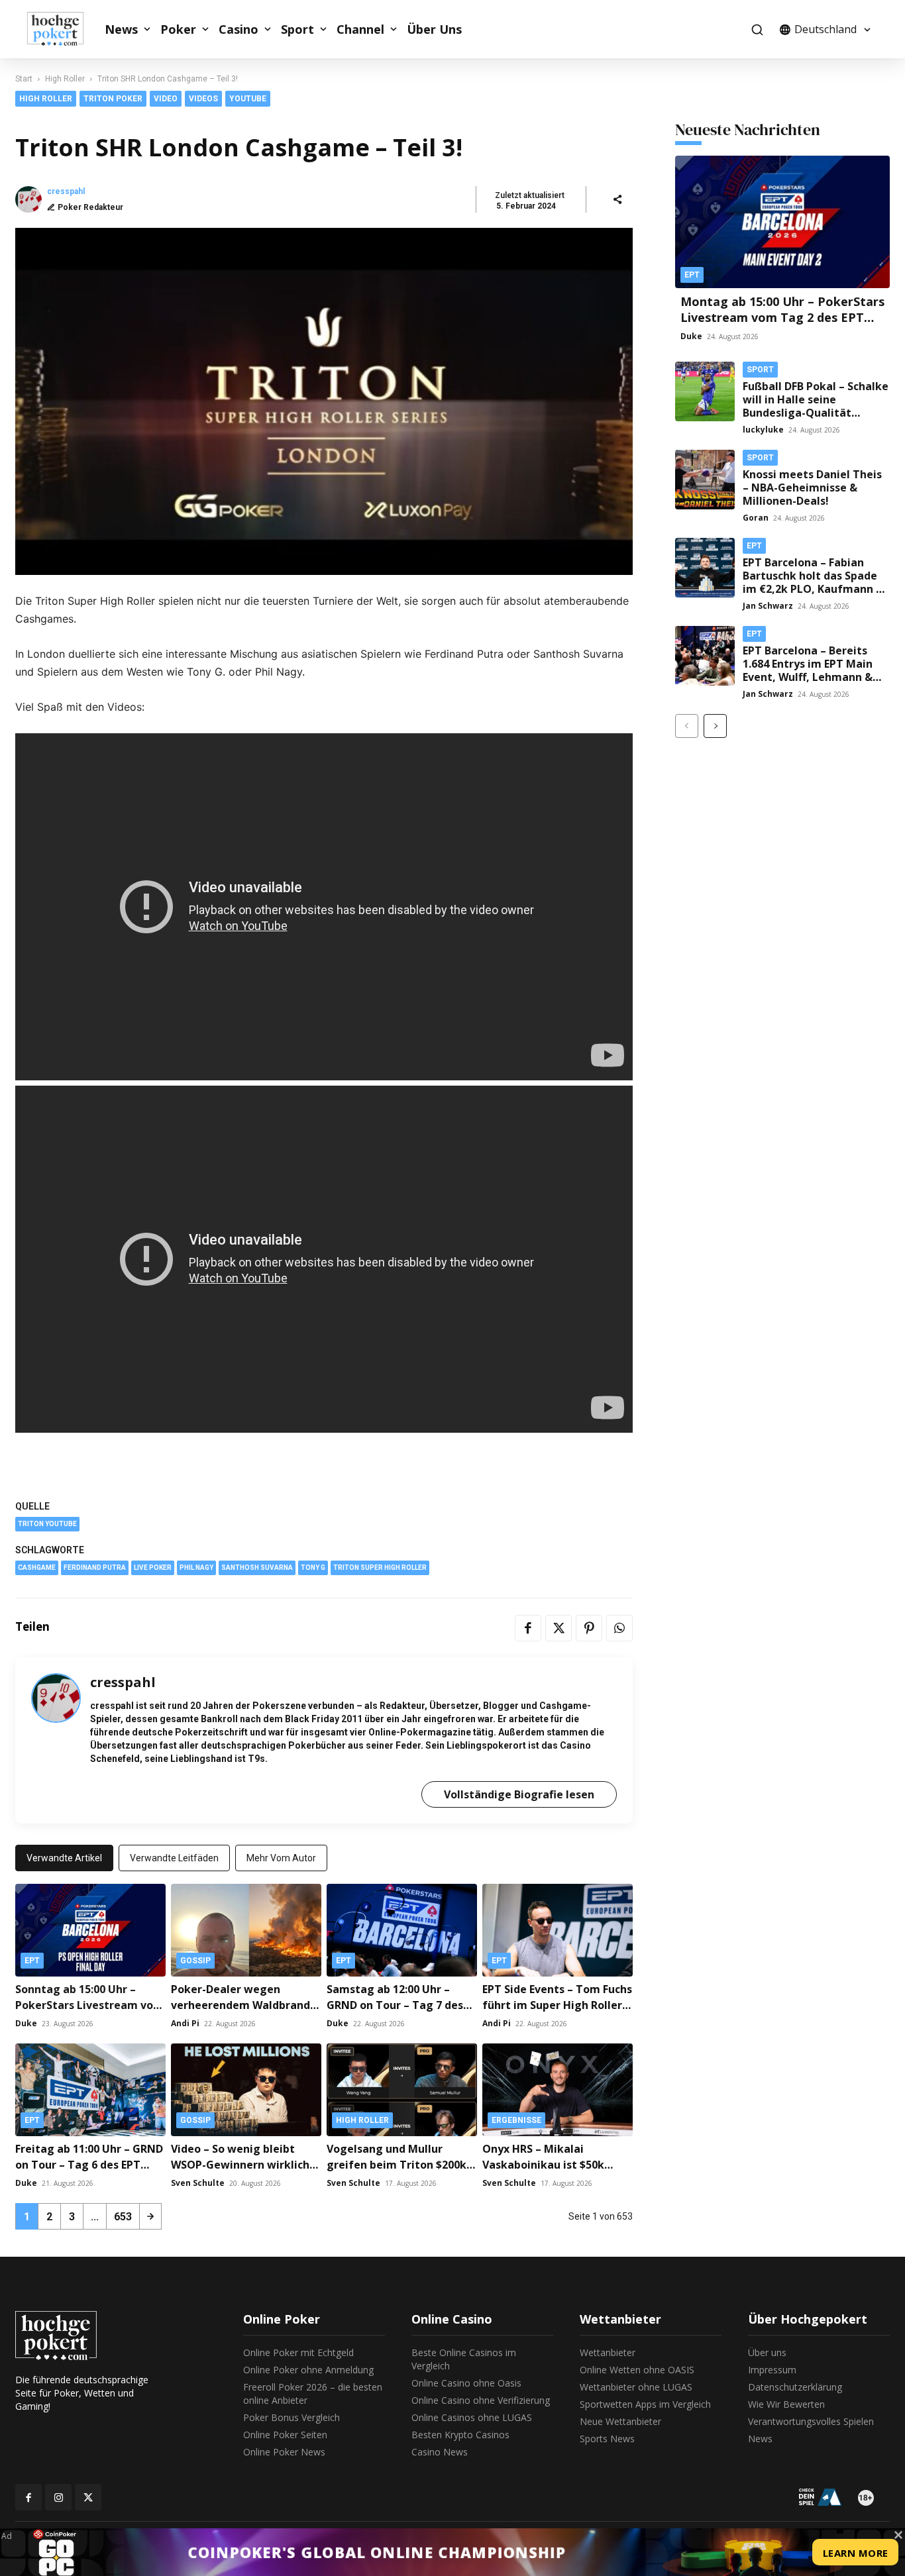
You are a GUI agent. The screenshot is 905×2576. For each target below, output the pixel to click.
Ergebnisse (516, 2120)
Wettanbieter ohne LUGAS (636, 2387)
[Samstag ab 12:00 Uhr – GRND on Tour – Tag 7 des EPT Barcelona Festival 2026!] (402, 1930)
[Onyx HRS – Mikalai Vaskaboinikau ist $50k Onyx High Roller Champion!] (558, 2090)
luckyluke (763, 430)
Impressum (772, 2370)
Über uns (767, 2352)
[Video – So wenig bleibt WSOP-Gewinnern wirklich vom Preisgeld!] (246, 2090)
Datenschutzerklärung (795, 2387)
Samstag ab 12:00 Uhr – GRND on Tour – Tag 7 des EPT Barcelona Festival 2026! (401, 2005)
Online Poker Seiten (285, 2435)
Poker (178, 29)
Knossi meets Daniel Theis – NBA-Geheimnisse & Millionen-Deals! (812, 488)
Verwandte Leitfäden (174, 1858)
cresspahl (66, 191)
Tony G (313, 1568)
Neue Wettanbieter (620, 2421)
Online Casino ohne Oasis (466, 2383)
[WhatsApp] (619, 1628)
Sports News (607, 2439)
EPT (32, 1961)
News (121, 29)
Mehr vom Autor (281, 1858)
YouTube (248, 99)
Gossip (195, 1961)
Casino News (440, 2452)
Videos (203, 99)
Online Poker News (284, 2452)
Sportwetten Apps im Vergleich (645, 2404)
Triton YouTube (47, 1524)
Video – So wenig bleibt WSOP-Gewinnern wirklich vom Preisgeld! (240, 2165)
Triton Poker (113, 99)
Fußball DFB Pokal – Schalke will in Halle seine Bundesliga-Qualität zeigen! (816, 406)
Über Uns (434, 29)
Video (166, 99)
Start (24, 79)
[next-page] (150, 2216)
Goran (756, 518)
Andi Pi (185, 2023)
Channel (360, 29)
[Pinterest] (589, 1628)
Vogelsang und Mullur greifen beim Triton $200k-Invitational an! (399, 2165)
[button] (757, 29)
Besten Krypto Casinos (460, 2435)
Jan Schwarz (768, 606)
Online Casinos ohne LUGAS (472, 2417)
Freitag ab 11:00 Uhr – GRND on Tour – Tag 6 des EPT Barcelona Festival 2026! (89, 2165)
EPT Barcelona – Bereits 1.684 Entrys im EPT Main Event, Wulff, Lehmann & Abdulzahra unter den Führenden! (808, 677)
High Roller (65, 79)
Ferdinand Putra (95, 1568)
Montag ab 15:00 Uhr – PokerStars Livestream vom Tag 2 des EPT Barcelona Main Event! (782, 317)
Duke (26, 2023)
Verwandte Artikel (64, 1858)
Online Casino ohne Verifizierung (481, 2400)
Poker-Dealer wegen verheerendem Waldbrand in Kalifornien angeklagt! (240, 2005)
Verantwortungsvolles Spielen (811, 2421)
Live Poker (153, 1568)
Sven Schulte (198, 2183)
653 (123, 2217)
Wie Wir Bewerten (786, 2404)
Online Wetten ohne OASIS (637, 2370)
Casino (239, 29)
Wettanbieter (608, 2352)
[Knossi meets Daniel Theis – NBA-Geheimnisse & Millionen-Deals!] (705, 480)
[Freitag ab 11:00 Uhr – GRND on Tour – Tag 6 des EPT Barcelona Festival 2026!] (90, 2090)
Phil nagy (196, 1568)
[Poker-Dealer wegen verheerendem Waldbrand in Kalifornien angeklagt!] (246, 1930)
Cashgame (37, 1568)
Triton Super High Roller (380, 1568)
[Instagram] (58, 2497)
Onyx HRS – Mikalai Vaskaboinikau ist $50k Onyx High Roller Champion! (557, 2165)
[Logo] (62, 29)
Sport (297, 29)
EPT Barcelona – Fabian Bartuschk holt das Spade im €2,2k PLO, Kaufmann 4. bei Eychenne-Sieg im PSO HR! (814, 589)
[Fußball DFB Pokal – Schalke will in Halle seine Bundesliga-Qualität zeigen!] (705, 391)
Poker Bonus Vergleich (292, 2417)
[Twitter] (559, 1628)
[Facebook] (528, 1628)
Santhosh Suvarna (257, 1568)
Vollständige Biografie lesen (519, 1794)
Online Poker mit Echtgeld (298, 2352)
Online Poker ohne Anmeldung (308, 2370)
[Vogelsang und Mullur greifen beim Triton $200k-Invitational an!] (402, 2090)
